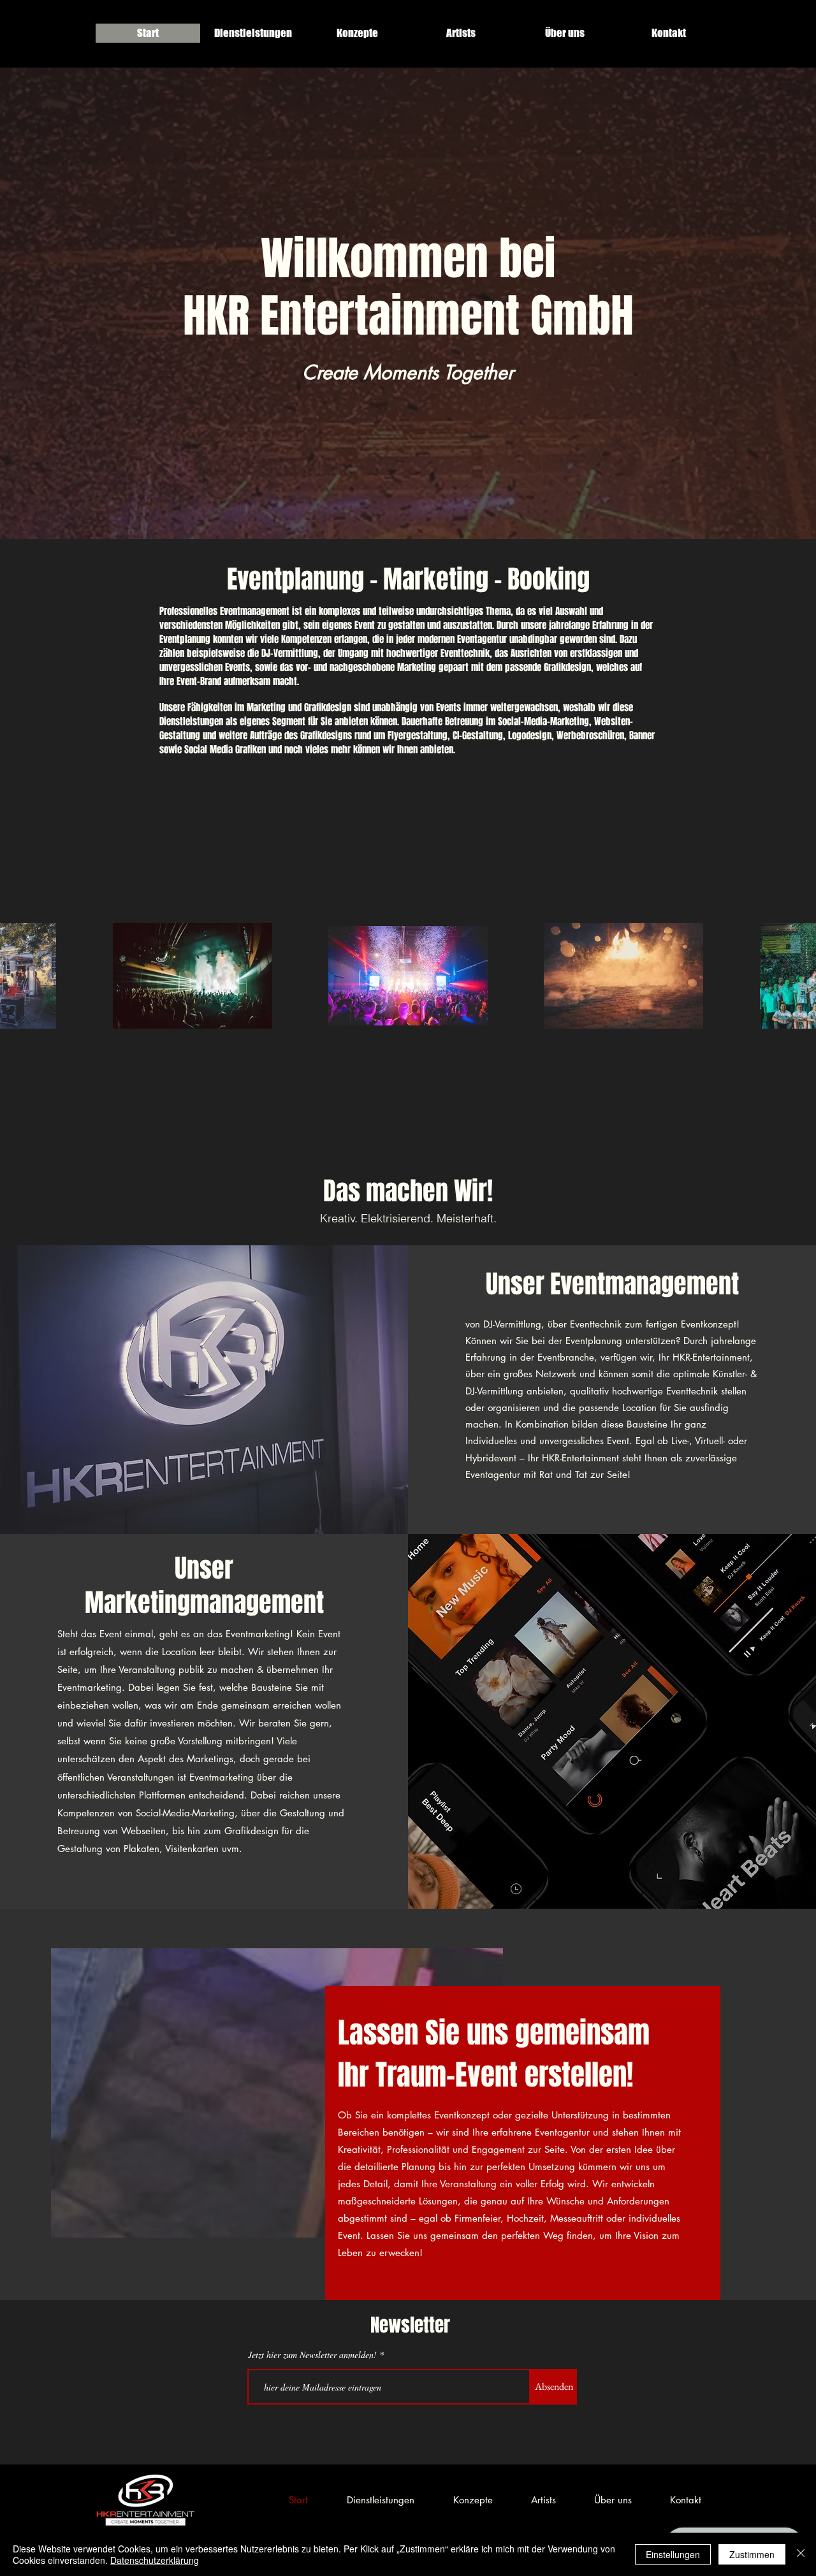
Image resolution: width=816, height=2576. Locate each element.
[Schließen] (801, 2554)
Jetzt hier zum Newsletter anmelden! (312, 2355)
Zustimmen (752, 2554)
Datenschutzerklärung (155, 2560)
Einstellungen (673, 2554)
